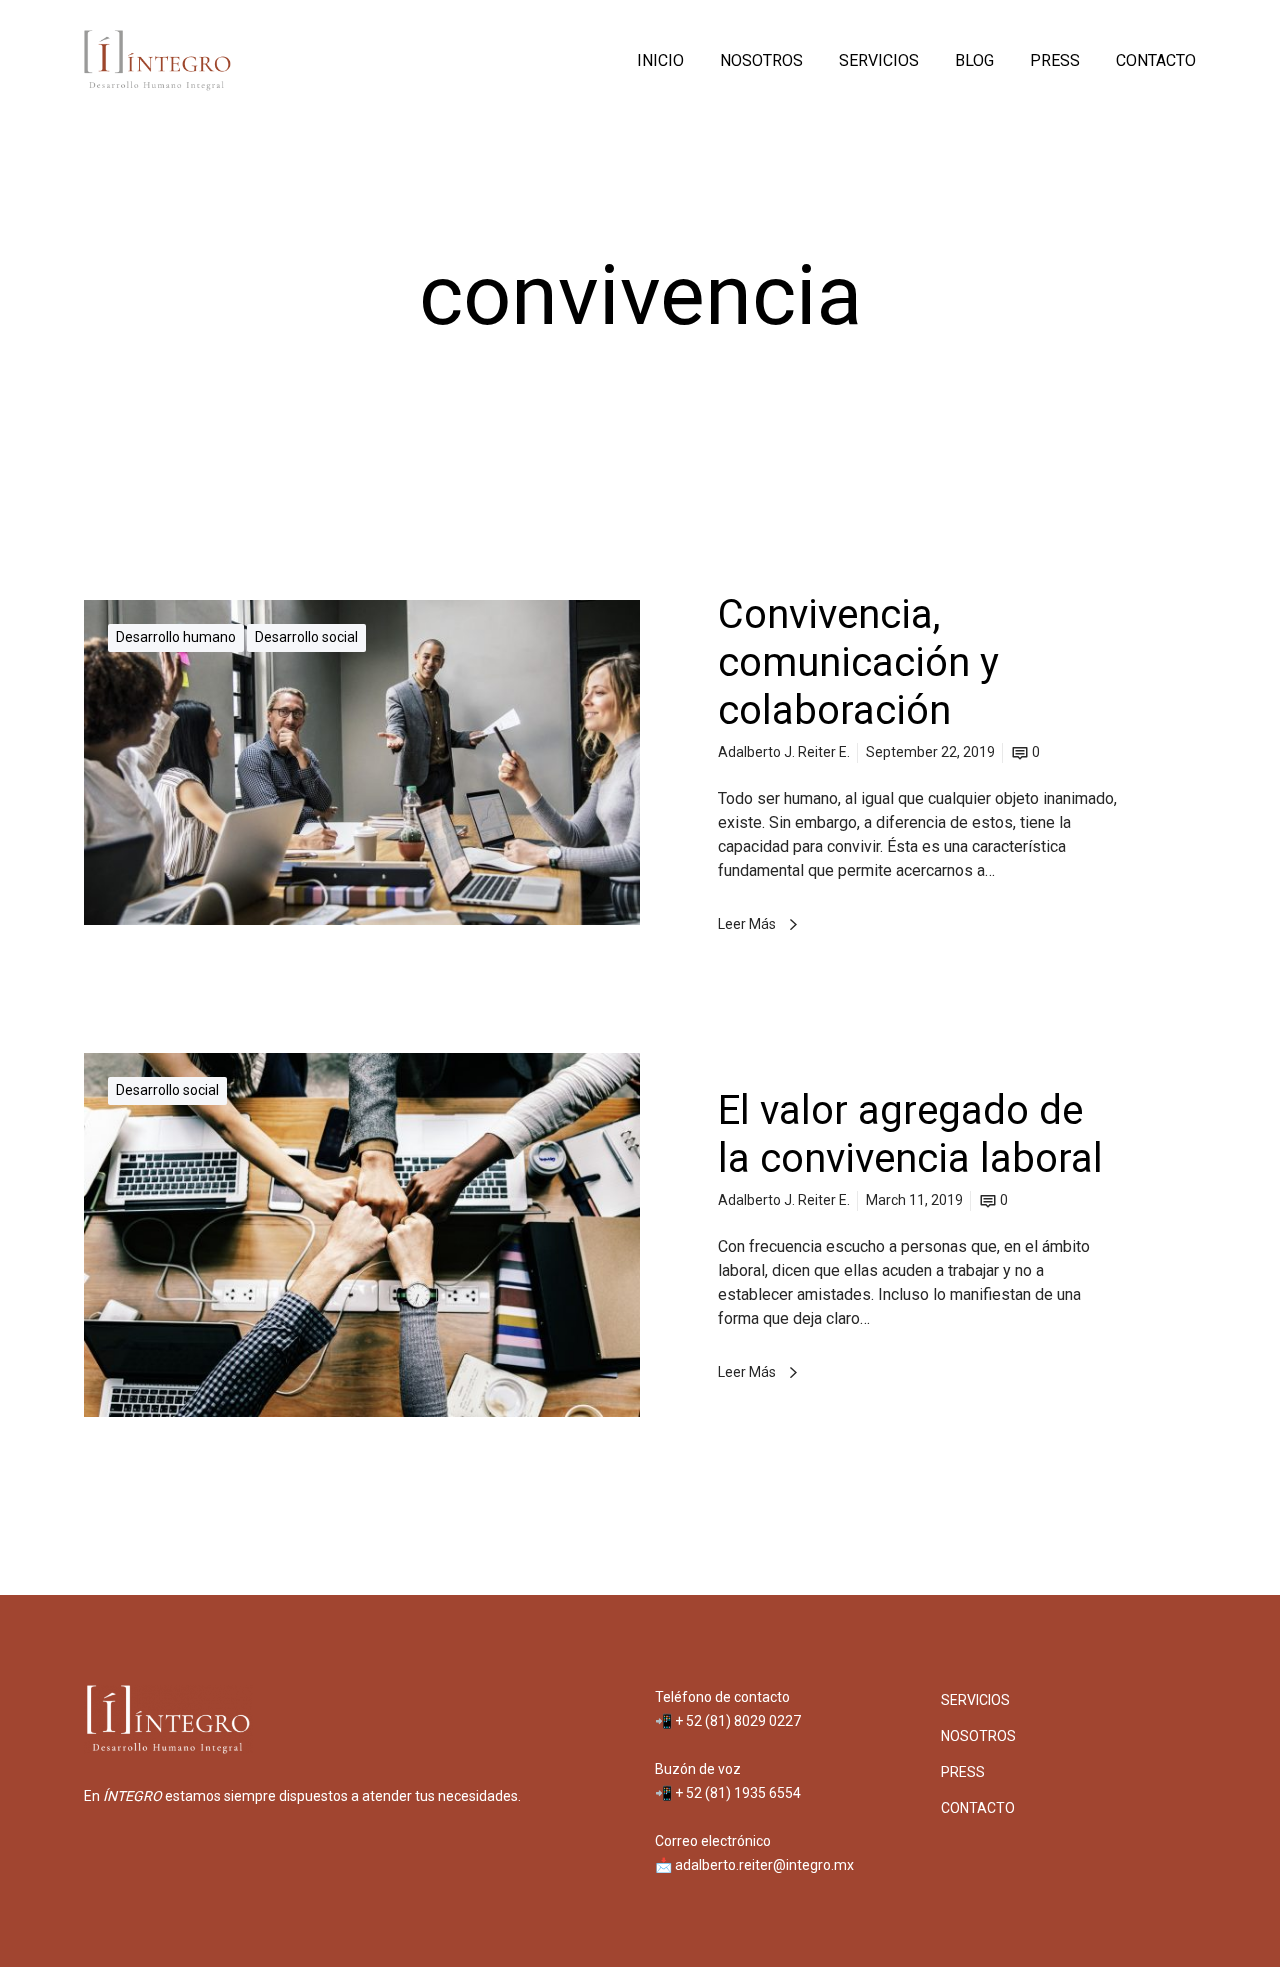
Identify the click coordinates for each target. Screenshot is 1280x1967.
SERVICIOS (975, 1700)
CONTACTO (978, 1808)
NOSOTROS (978, 1736)
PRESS (963, 1772)
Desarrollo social (306, 637)
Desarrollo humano (176, 637)
